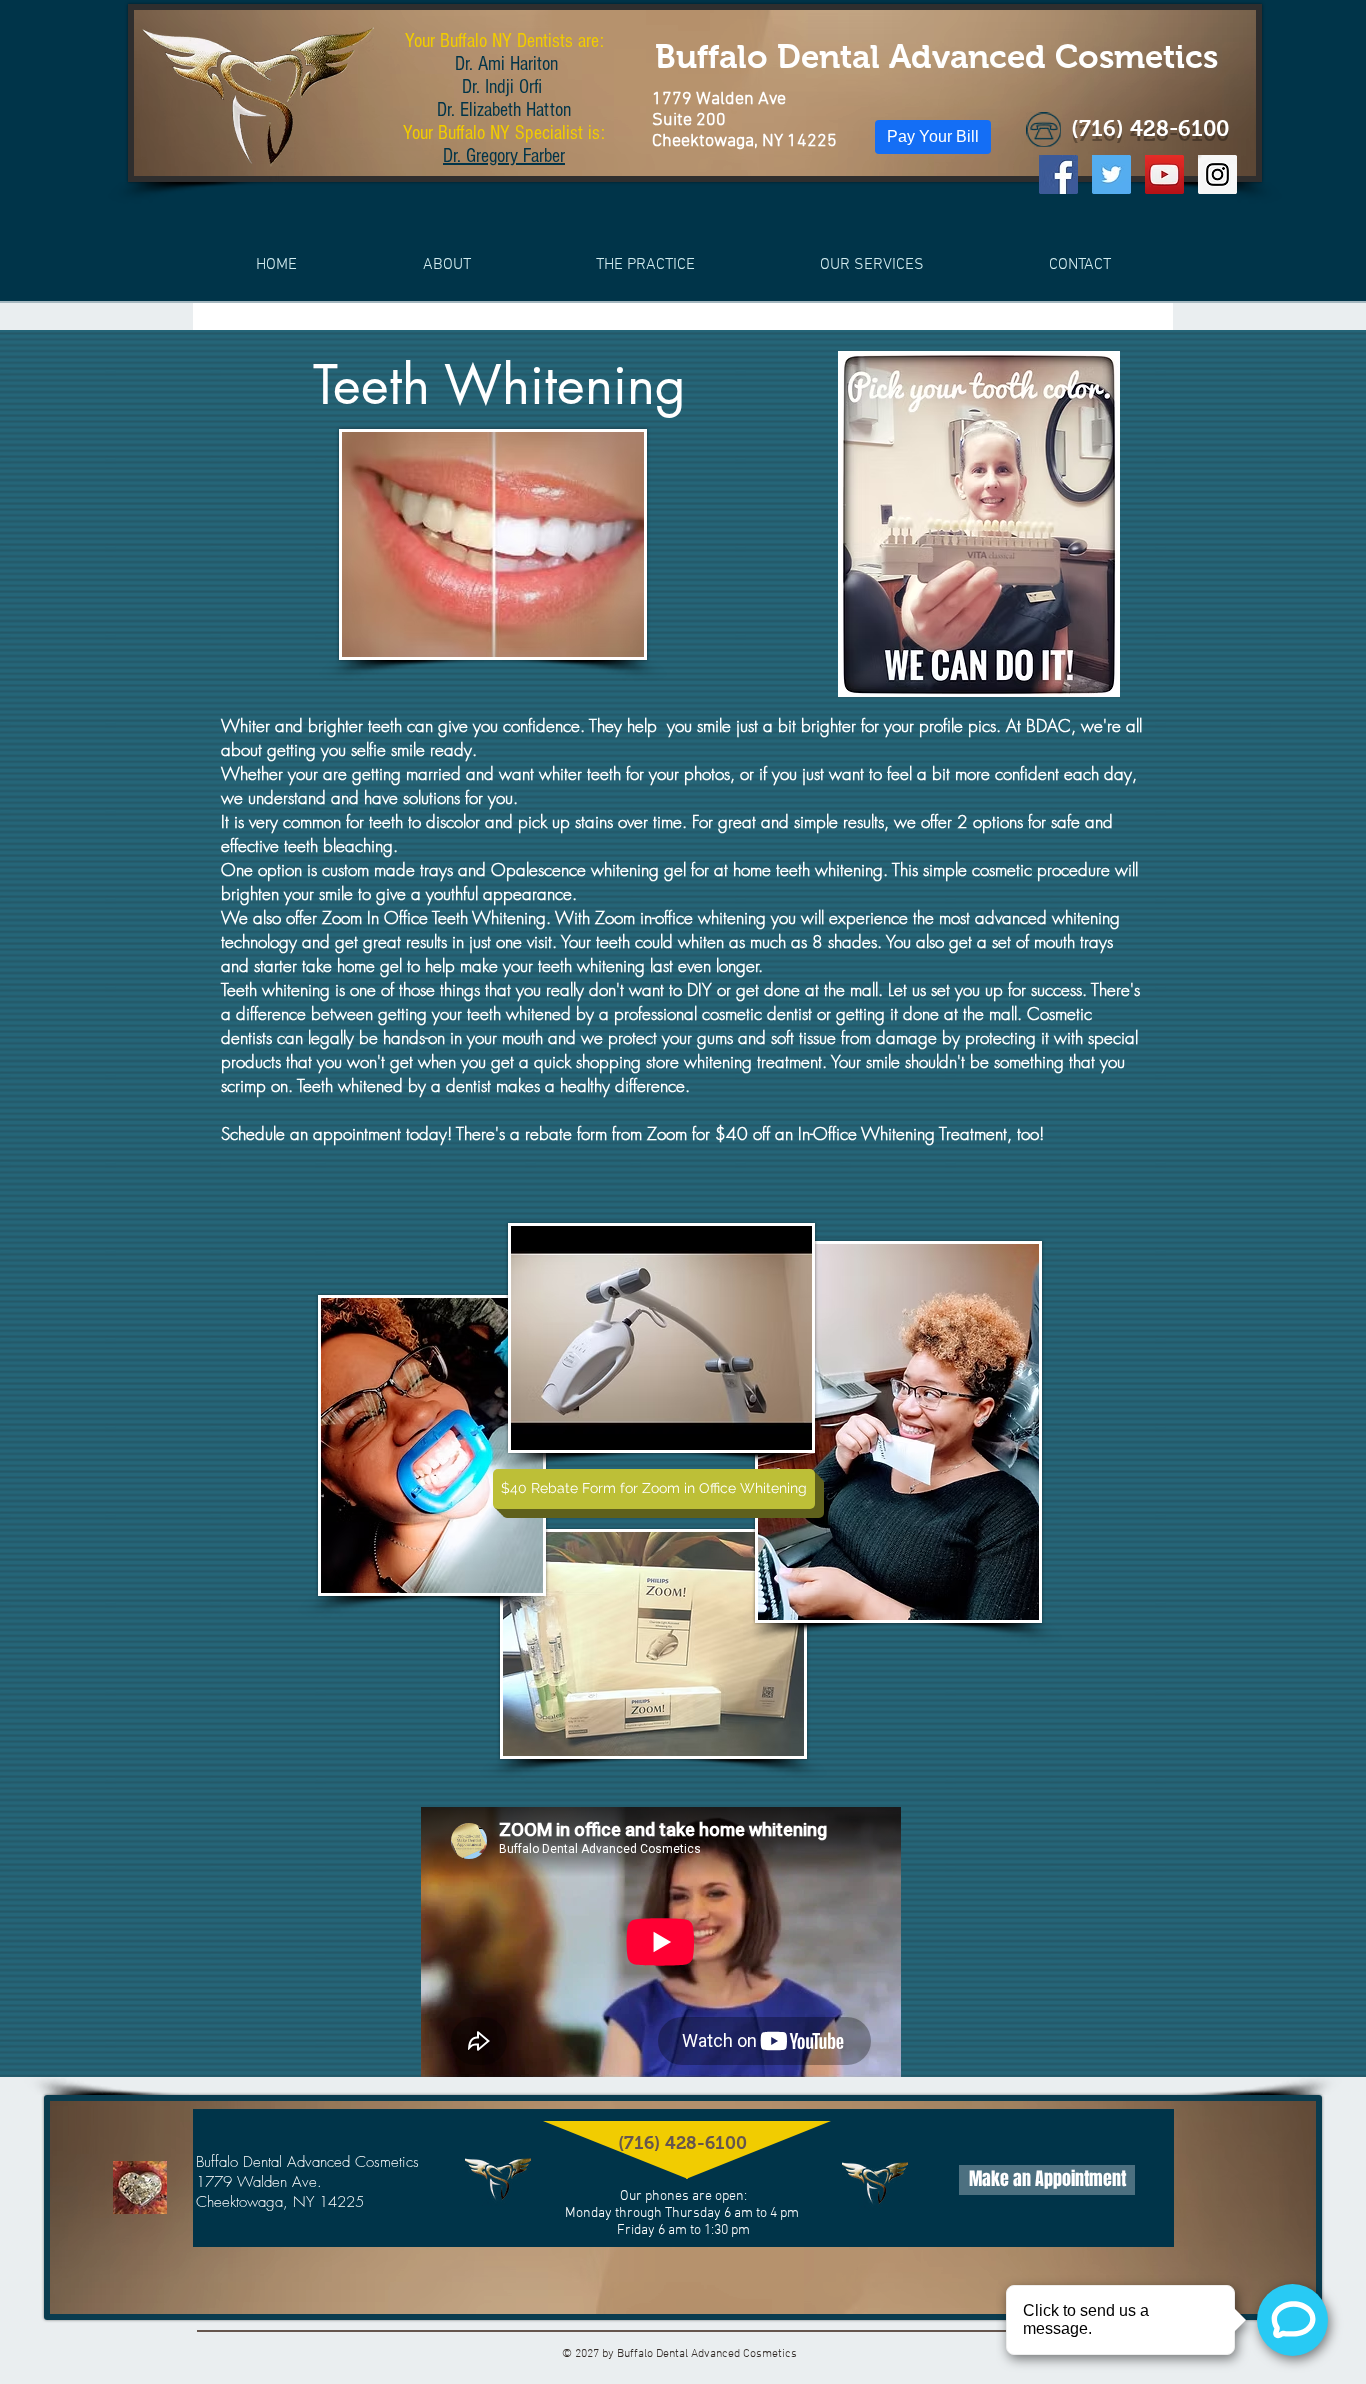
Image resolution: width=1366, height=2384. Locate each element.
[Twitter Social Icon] (1111, 174)
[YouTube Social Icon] (1164, 174)
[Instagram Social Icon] (1217, 174)
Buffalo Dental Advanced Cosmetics (936, 56)
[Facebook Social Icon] (1058, 174)
